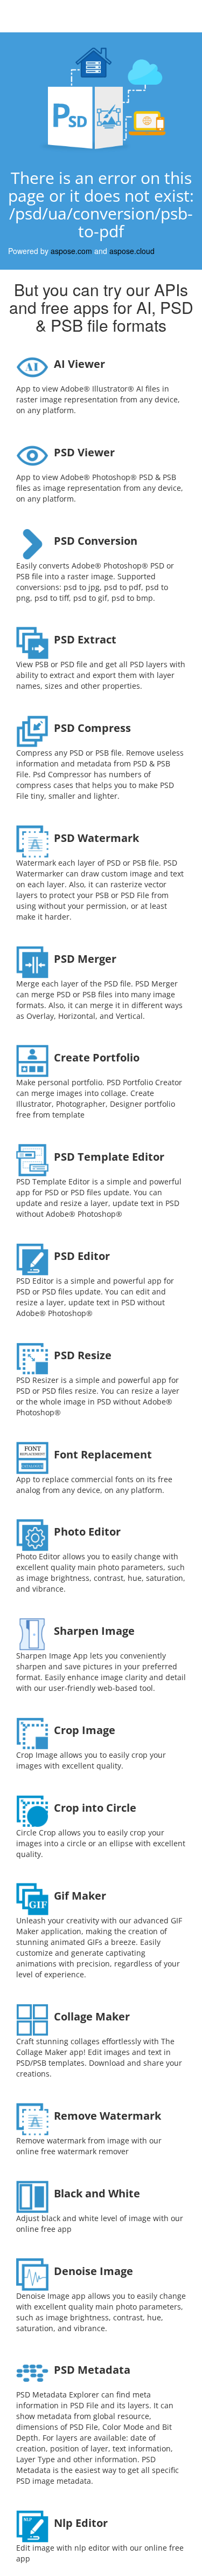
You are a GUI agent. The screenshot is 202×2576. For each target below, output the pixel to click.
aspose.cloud (132, 251)
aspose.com (71, 251)
